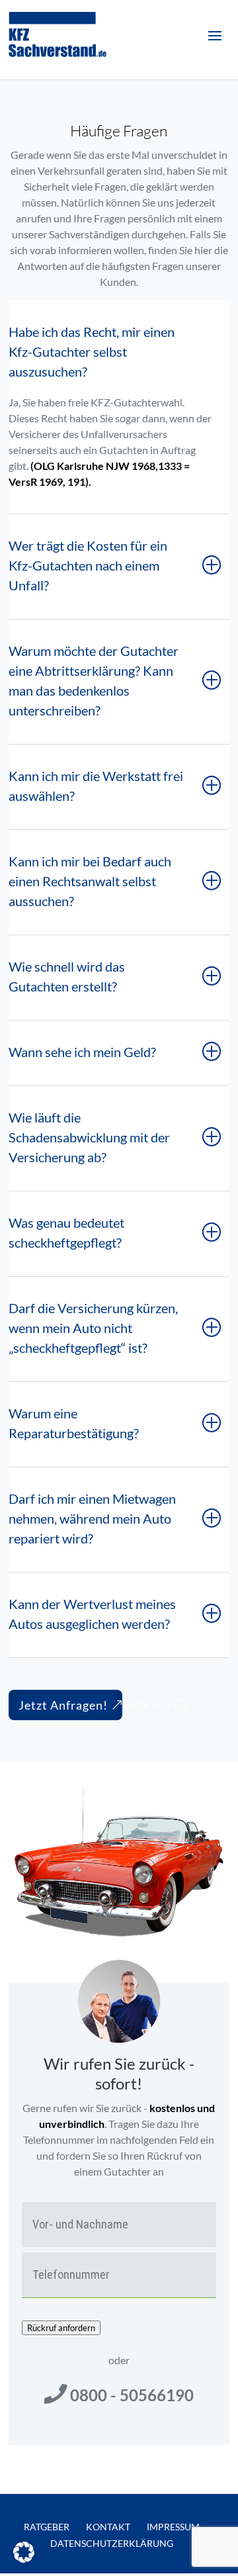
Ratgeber (47, 2527)
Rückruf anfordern (61, 2328)
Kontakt (108, 2527)
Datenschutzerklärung (112, 2543)
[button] (24, 2552)
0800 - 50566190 (132, 2395)
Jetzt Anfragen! (63, 1705)
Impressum (173, 2527)
